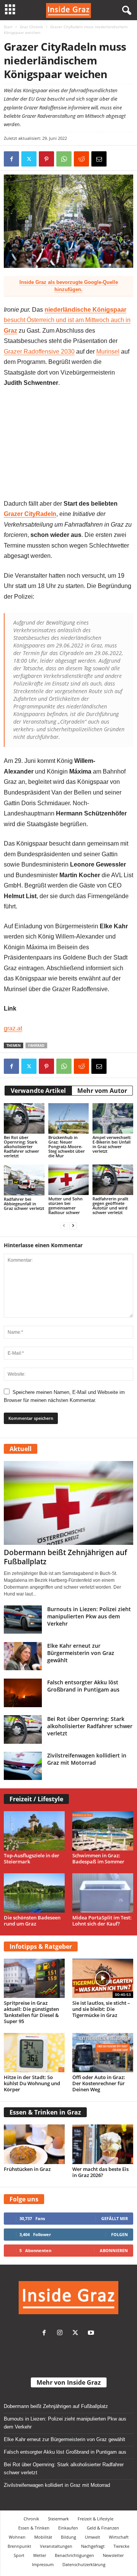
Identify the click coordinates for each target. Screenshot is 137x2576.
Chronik (31, 2519)
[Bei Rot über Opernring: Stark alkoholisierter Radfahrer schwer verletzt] (24, 1118)
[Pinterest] (46, 159)
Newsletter (113, 2555)
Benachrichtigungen (74, 2555)
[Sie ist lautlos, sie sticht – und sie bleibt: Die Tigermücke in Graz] (103, 1978)
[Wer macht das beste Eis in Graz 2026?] (103, 2144)
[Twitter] (77, 2333)
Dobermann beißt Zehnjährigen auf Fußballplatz (65, 1557)
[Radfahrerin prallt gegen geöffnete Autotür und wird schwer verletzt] (113, 1180)
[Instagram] (61, 2333)
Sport (19, 2555)
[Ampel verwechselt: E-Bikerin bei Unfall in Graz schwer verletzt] (113, 1118)
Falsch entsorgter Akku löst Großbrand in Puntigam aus (83, 1686)
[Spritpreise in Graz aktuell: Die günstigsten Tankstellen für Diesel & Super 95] (34, 1978)
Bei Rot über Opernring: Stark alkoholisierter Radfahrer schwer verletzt (22, 1146)
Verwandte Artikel (38, 1091)
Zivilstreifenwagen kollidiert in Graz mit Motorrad (87, 1759)
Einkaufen (68, 2528)
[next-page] (73, 1225)
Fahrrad (36, 1045)
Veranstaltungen (56, 2546)
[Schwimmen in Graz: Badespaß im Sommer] (103, 1831)
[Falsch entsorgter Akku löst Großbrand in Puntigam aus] (23, 1693)
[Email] (99, 159)
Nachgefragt (93, 2546)
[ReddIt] (81, 159)
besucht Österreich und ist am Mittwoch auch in (67, 320)
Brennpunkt (19, 2546)
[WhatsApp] (64, 159)
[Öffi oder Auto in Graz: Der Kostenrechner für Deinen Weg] (103, 2053)
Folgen (119, 2234)
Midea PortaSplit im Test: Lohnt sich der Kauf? (102, 1921)
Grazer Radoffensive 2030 (39, 352)
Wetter (40, 2555)
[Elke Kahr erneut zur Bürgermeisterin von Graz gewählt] (23, 1656)
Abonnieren (114, 2250)
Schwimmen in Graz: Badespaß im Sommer (98, 1858)
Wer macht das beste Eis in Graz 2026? (100, 2172)
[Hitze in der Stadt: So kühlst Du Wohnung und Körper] (34, 2053)
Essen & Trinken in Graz (45, 2112)
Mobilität (43, 2537)
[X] (29, 159)
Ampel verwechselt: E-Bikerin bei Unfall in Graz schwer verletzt (112, 1144)
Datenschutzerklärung (84, 2564)
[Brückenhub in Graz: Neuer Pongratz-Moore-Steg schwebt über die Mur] (69, 1118)
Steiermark (58, 2519)
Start (8, 27)
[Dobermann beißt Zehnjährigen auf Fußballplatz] (68, 1503)
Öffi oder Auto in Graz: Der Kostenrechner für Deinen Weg (99, 2083)
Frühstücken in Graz (27, 2169)
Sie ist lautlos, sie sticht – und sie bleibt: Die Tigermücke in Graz (101, 2009)
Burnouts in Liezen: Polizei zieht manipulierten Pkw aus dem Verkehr (89, 1616)
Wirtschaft (119, 2537)
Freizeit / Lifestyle (36, 1799)
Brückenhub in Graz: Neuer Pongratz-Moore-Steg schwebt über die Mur (67, 1146)
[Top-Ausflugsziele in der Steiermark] (34, 1831)
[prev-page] (64, 1225)
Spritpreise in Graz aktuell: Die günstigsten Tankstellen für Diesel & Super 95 (31, 2012)
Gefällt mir (115, 2218)
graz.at (13, 1028)
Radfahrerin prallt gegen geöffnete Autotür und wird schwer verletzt (110, 1205)
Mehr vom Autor (102, 1091)
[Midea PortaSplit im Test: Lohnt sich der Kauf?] (103, 1893)
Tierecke (121, 2546)
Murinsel (108, 352)
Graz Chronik (31, 27)
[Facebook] (11, 159)
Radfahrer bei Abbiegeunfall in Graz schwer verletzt (24, 1204)
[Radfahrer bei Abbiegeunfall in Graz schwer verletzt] (24, 1180)
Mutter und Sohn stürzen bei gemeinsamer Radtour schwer (65, 1205)
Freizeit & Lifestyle (96, 2519)
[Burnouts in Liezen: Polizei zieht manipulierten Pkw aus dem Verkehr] (23, 1620)
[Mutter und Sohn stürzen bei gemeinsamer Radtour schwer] (69, 1180)
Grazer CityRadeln (30, 514)
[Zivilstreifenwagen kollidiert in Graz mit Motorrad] (23, 1766)
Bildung (68, 2537)
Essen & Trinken (34, 2528)
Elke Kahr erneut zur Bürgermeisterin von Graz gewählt (81, 1653)
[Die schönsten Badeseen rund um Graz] (34, 1893)
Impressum (43, 2564)
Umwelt (92, 2537)
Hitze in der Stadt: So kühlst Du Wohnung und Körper (32, 2083)
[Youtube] (92, 2333)
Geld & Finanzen (103, 2528)
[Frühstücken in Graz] (34, 2144)
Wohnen (17, 2537)
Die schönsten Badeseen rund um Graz (32, 1921)
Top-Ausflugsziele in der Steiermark (32, 1858)
